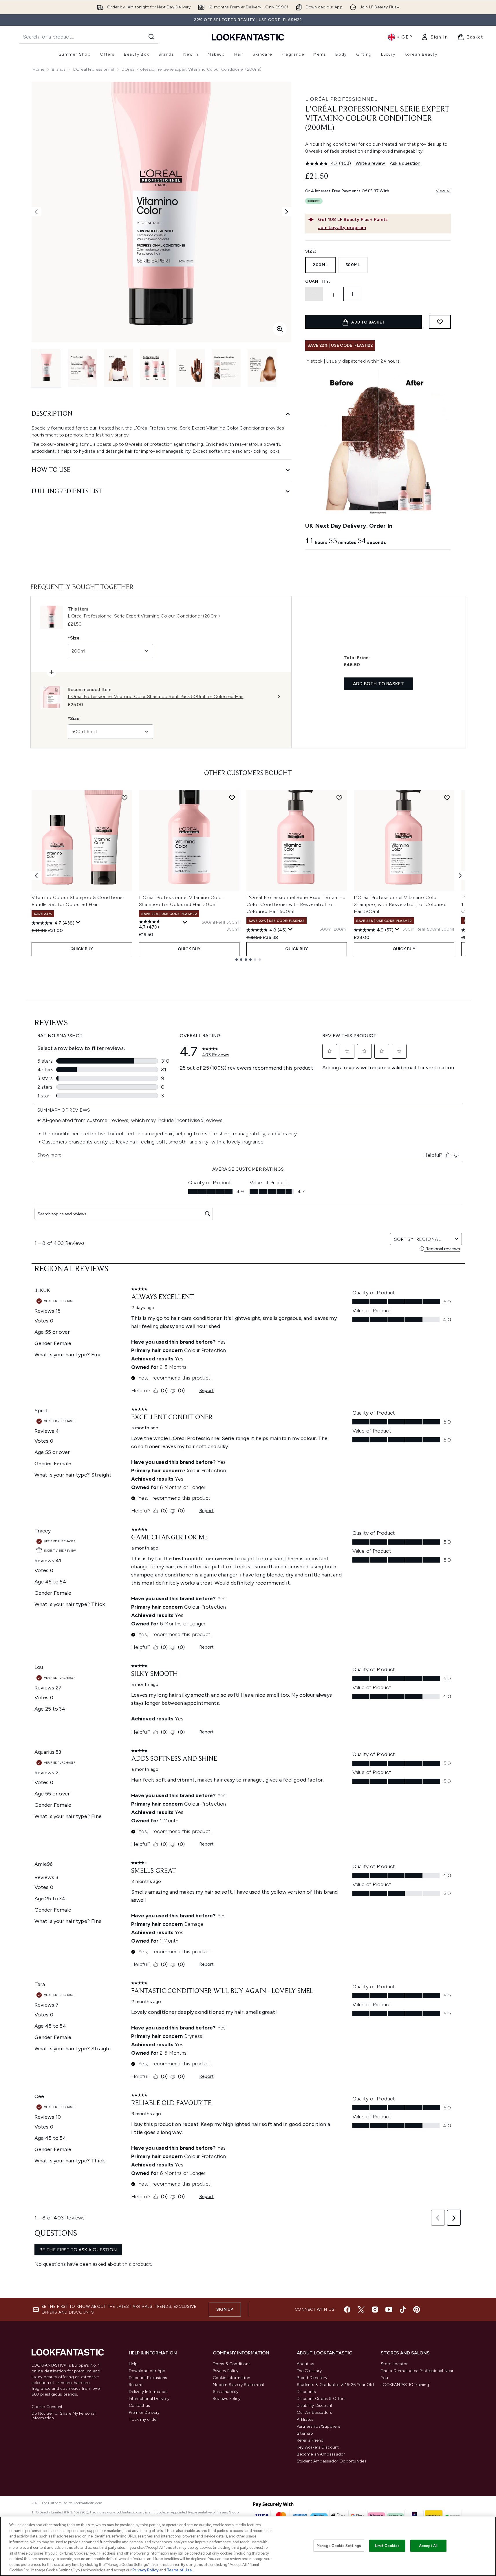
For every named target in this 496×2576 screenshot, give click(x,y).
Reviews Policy (227, 2399)
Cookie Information (232, 2378)
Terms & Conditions (232, 2364)
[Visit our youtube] (389, 2310)
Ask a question (405, 163)
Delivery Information (148, 2392)
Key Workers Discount (318, 2447)
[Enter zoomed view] (280, 329)
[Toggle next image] (287, 212)
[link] (435, 37)
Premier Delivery (144, 2413)
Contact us (140, 2406)
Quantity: (318, 281)
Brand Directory (312, 2378)
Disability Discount (315, 2406)
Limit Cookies (387, 2546)
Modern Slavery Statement (239, 2385)
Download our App (147, 2371)
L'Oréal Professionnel (94, 69)
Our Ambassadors (315, 2413)
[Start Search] (151, 37)
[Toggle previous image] (36, 212)
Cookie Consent (47, 2407)
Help (133, 2364)
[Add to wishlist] (440, 322)
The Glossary (309, 2371)
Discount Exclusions (148, 2378)
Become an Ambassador (321, 2454)
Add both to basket (379, 684)
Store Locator (394, 2364)
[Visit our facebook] (347, 2310)
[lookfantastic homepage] (248, 37)
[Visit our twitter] (361, 2310)
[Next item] (460, 876)
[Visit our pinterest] (417, 2310)
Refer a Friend (310, 2440)
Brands (59, 69)
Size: (311, 251)
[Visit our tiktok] (403, 2310)
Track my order (143, 2419)
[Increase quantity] (352, 294)
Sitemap (305, 2433)
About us (306, 2364)
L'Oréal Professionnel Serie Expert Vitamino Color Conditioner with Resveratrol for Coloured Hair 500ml (296, 904)
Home (39, 69)
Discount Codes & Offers (321, 2399)
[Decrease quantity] (314, 294)
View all (443, 191)
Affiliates (305, 2419)
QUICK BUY (82, 949)
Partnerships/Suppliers (319, 2426)
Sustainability (226, 2392)
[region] (248, 2546)
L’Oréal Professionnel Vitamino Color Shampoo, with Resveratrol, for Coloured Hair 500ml (400, 904)
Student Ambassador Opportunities (332, 2461)
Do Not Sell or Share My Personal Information (64, 2416)
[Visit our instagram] (375, 2310)
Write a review (370, 163)
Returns (136, 2385)
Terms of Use (179, 2570)
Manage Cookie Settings (339, 2546)
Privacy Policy (226, 2371)
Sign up (225, 2309)
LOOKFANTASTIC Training (405, 2385)
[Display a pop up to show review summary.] (78, 922)
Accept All (428, 2546)
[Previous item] (36, 876)
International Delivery (149, 2399)
